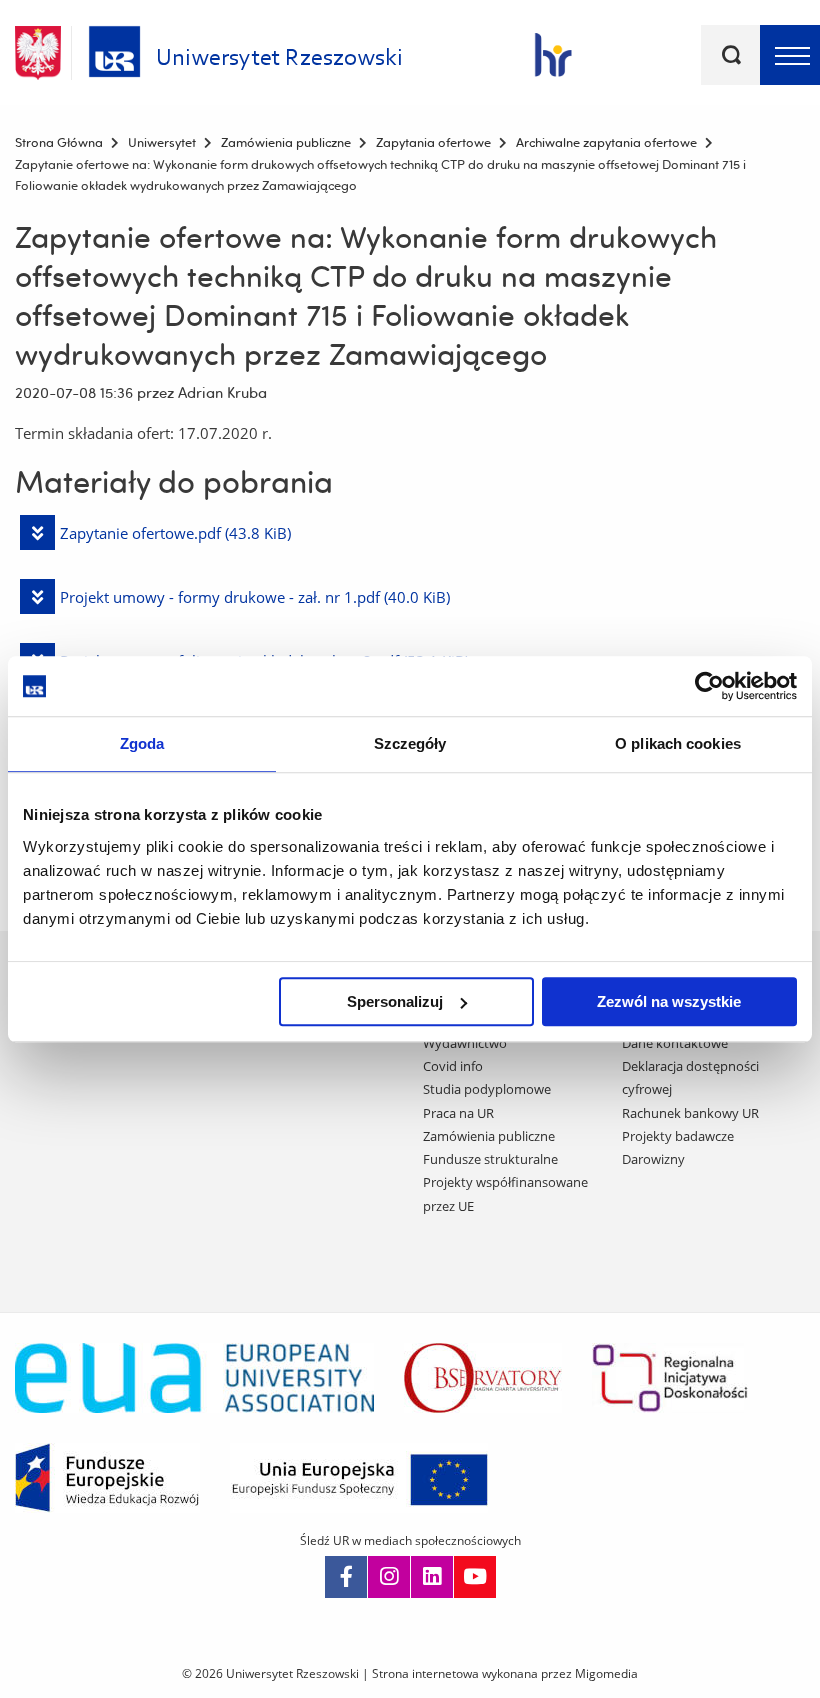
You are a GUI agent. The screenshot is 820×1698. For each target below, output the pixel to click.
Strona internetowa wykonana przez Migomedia (505, 1673)
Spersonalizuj (395, 1001)
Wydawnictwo (465, 1043)
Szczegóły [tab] (410, 743)
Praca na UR (458, 1113)
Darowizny (653, 1159)
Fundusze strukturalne (490, 1159)
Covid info (453, 1066)
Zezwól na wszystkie (669, 1001)
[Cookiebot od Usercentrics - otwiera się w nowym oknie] (709, 686)
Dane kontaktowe (675, 1043)
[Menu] (790, 55)
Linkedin (432, 1577)
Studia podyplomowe (487, 1089)
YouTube (475, 1577)
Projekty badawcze (678, 1136)
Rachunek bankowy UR (690, 1113)
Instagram (389, 1577)
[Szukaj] (731, 55)
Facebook (346, 1577)
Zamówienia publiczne (489, 1136)
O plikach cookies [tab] (678, 743)
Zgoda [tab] (142, 743)
